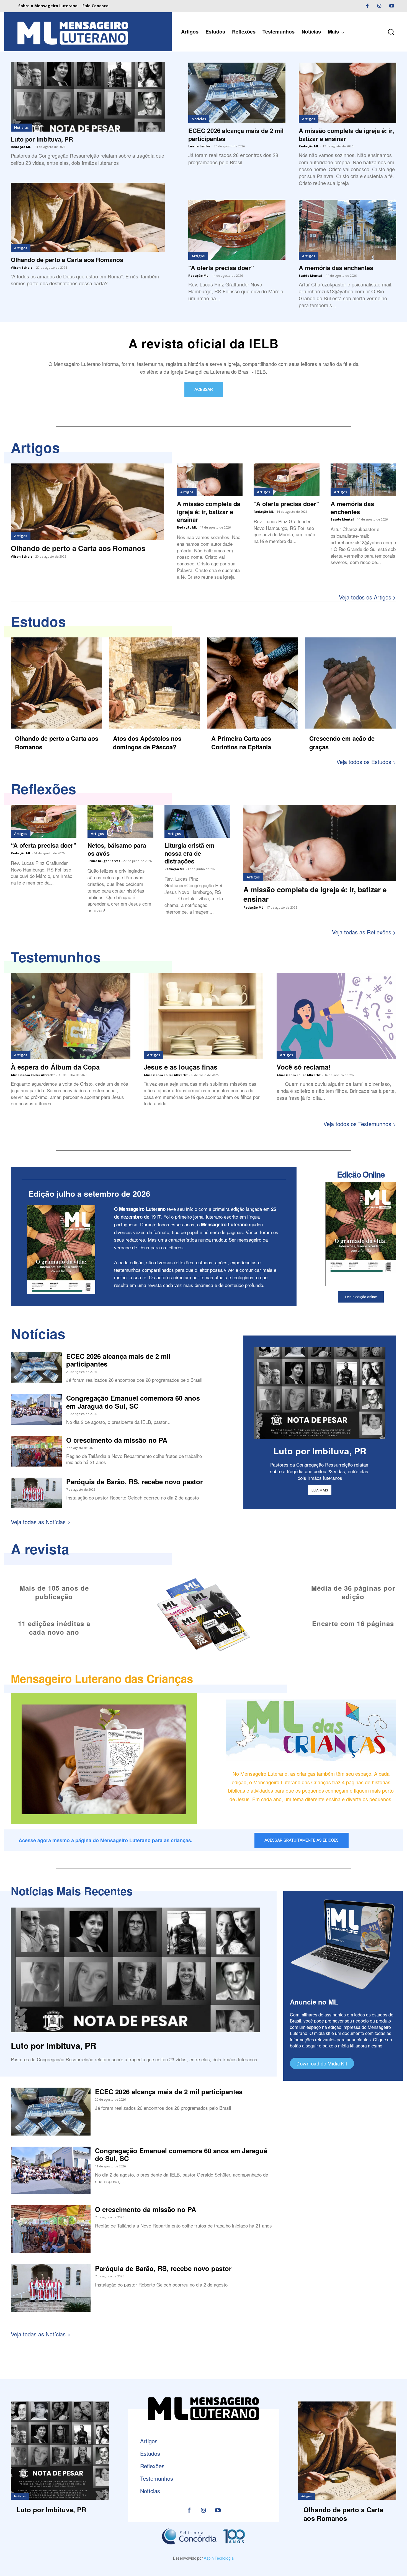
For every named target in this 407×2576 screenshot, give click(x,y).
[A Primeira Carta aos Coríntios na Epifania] (253, 683)
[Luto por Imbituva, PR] (88, 97)
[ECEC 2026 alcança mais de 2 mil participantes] (237, 93)
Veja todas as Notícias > (41, 1522)
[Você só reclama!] (336, 1016)
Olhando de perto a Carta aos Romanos (67, 260)
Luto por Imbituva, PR (42, 139)
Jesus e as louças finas (181, 1067)
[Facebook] (367, 6)
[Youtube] (391, 6)
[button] (391, 32)
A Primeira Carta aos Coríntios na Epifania (241, 743)
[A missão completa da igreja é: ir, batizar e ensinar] (347, 93)
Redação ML (21, 147)
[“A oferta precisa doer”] (237, 230)
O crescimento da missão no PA (117, 1440)
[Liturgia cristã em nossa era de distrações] (197, 821)
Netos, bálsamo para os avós (117, 849)
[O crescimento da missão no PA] (36, 1451)
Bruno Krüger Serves (104, 861)
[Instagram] (379, 6)
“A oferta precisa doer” (221, 268)
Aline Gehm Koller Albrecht (33, 1075)
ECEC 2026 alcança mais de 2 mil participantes (236, 134)
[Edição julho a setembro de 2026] (61, 1249)
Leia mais (320, 1490)
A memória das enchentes (336, 268)
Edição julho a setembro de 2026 (89, 1194)
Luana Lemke (199, 146)
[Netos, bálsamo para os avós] (120, 821)
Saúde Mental (310, 275)
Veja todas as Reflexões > (364, 932)
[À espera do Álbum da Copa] (71, 1016)
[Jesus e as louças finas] (203, 1016)
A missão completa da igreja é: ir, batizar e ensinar (346, 134)
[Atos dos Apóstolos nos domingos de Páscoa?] (154, 683)
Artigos (21, 248)
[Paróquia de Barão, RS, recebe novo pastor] (36, 1493)
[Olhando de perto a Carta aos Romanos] (88, 218)
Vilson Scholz (22, 267)
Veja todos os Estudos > (366, 762)
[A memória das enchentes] (347, 230)
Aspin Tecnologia (219, 2558)
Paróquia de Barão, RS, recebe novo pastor (134, 1481)
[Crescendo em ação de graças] (351, 683)
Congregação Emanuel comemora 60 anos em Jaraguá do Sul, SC (133, 1402)
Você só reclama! (304, 1067)
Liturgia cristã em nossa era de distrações (190, 853)
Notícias (21, 127)
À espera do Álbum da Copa (55, 1067)
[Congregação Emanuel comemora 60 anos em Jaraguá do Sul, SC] (36, 1409)
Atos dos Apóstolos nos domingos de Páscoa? (147, 743)
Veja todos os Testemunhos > (360, 1124)
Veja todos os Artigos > (368, 597)
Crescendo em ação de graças (342, 743)
